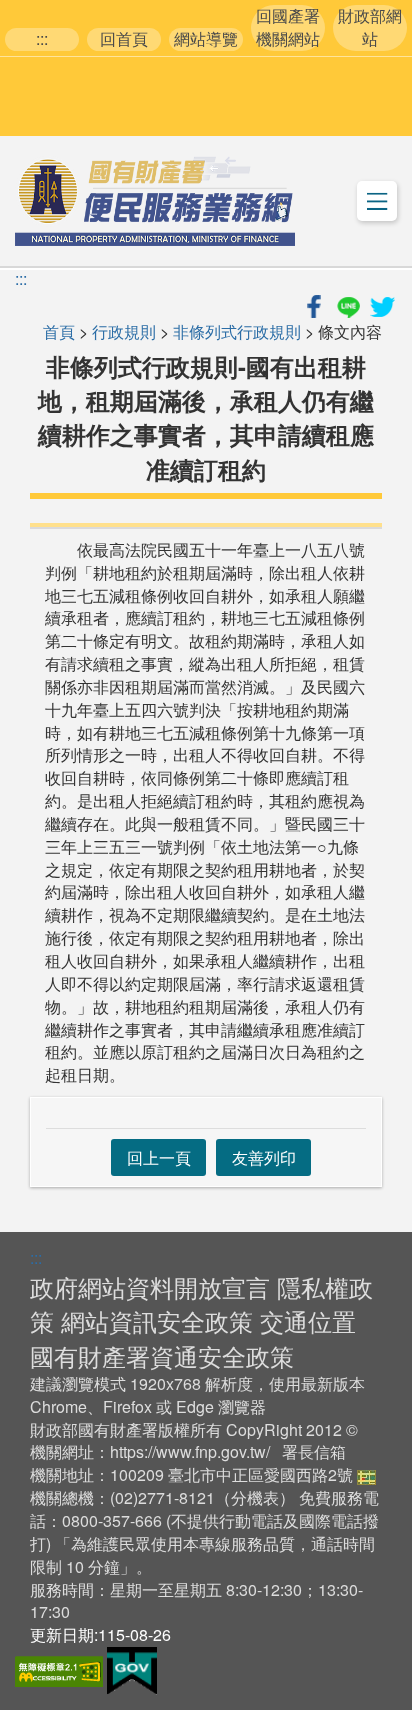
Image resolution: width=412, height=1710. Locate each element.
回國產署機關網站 (288, 27)
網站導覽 (206, 39)
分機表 (255, 1497)
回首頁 (124, 39)
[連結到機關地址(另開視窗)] (366, 1474)
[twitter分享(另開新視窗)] (382, 303)
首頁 (59, 331)
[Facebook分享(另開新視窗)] (316, 303)
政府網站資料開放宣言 (150, 1286)
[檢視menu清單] (377, 201)
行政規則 (124, 331)
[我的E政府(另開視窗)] (132, 1668)
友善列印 (264, 1157)
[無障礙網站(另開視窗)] (61, 1668)
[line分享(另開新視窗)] (350, 303)
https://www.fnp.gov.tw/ (190, 1451)
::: (42, 39)
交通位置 (308, 1320)
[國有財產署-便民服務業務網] (155, 201)
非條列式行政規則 (237, 331)
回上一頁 (159, 1157)
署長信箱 (314, 1451)
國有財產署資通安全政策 (162, 1355)
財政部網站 (370, 27)
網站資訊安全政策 (157, 1320)
